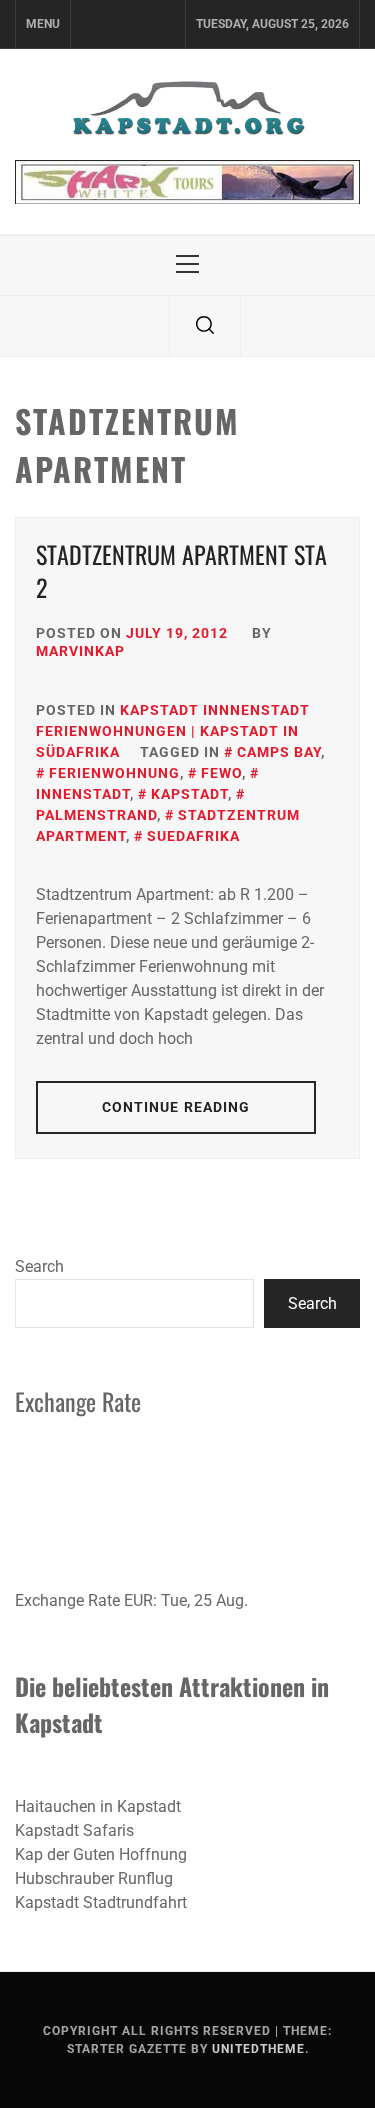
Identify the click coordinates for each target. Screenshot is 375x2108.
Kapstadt (189, 794)
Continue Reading (176, 1107)
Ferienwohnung (114, 773)
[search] (205, 326)
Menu (43, 24)
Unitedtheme (258, 2049)
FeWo (221, 773)
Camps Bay (279, 752)
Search (39, 1266)
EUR (138, 1600)
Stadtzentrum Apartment (168, 825)
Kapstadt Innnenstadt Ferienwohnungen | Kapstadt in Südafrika (173, 731)
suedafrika (193, 836)
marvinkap (80, 651)
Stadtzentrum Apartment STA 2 (181, 571)
